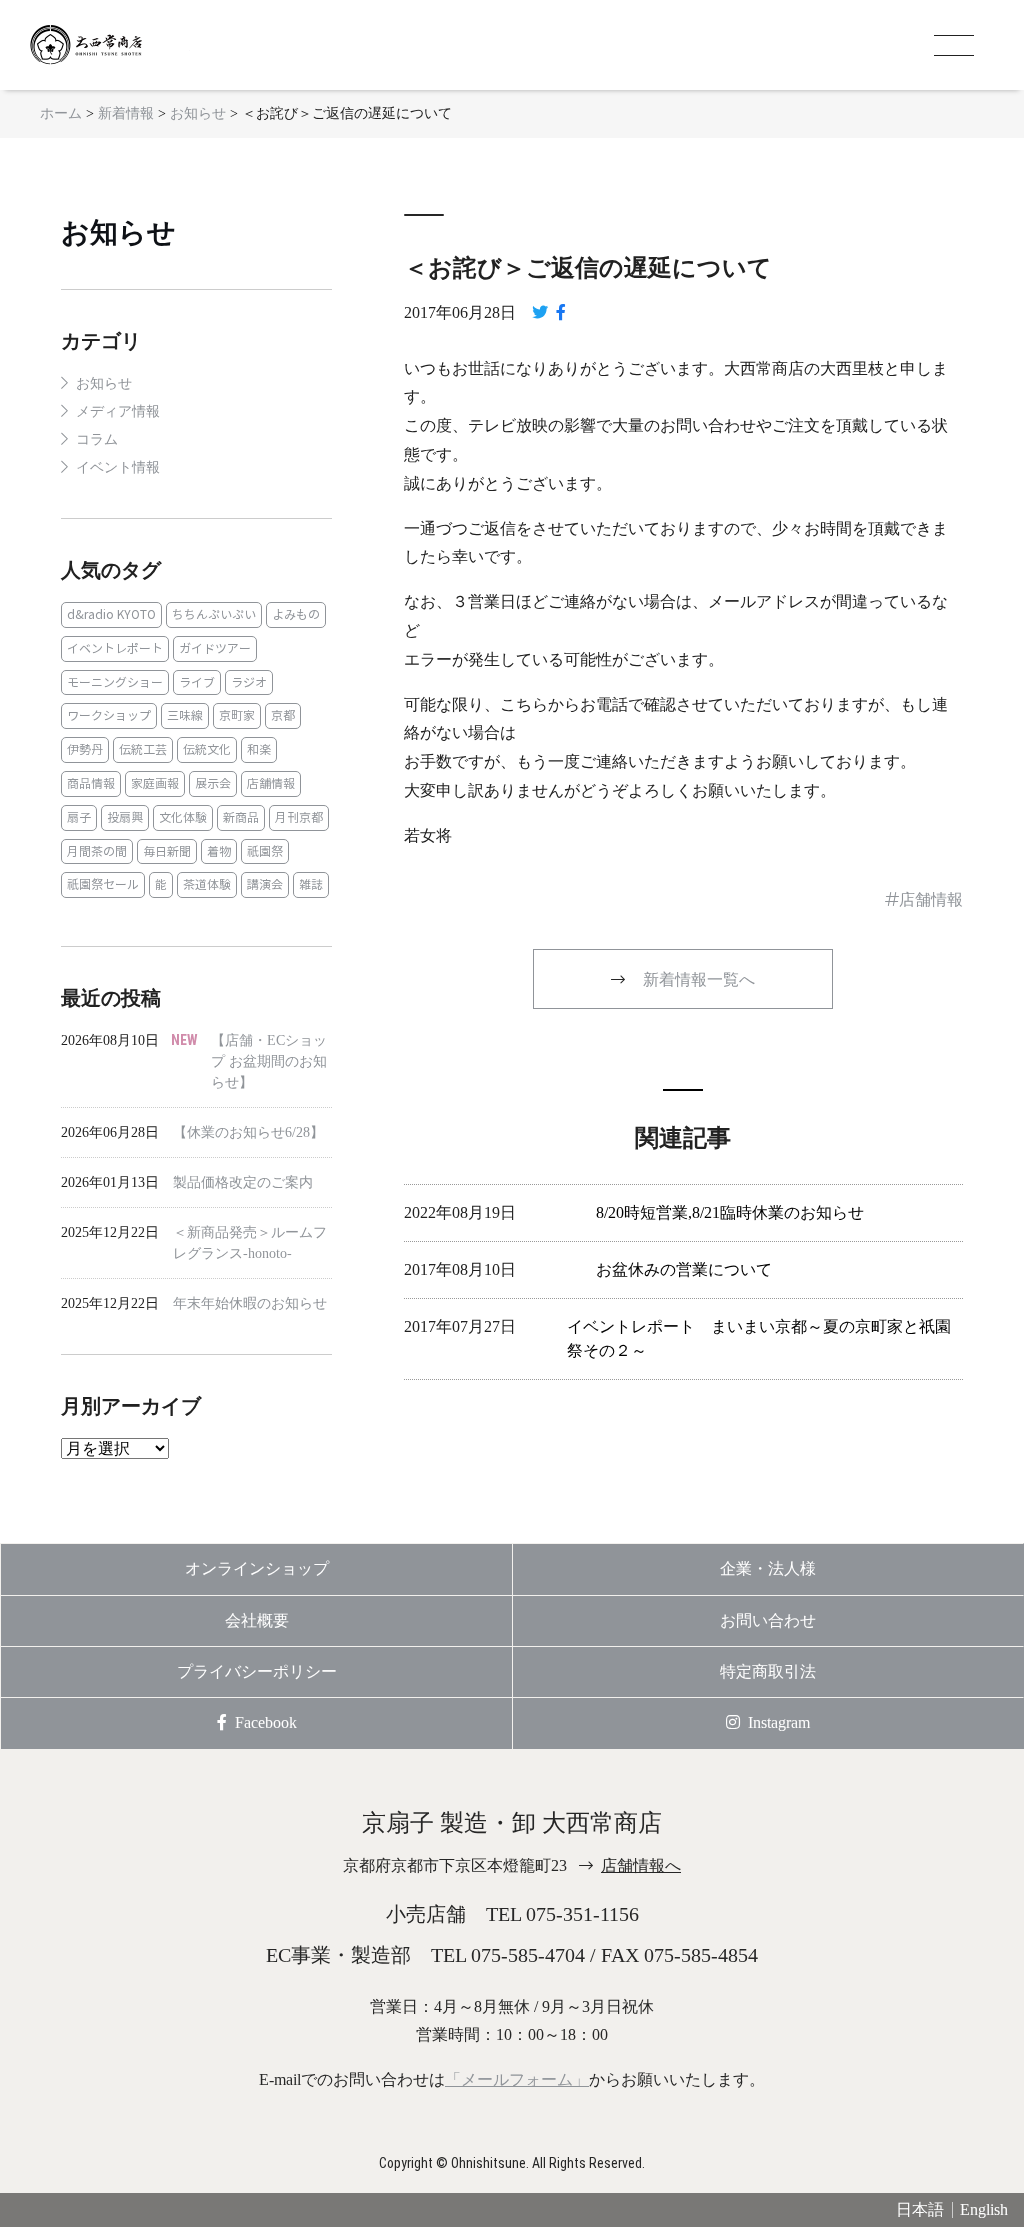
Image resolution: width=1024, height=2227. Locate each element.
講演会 (265, 884)
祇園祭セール (103, 884)
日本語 (920, 2209)
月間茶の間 (97, 851)
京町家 (237, 715)
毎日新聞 (167, 851)
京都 (283, 715)
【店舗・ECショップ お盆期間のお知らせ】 (269, 1061)
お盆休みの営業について (684, 1269)
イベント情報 (118, 467)
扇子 (79, 817)
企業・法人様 (768, 1568)
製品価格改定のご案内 (243, 1182)
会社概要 (257, 1620)
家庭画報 (155, 783)
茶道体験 (207, 884)
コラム (97, 439)
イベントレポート (115, 648)
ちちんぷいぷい (214, 614)
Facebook (266, 1722)
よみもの (296, 614)
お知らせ (118, 232)
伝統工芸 (143, 749)
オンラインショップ (257, 1568)
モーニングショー (115, 682)
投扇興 (125, 817)
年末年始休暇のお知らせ (250, 1303)
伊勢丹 (85, 749)
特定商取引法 (768, 1671)
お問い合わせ (768, 1620)
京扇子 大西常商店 (110, 45)
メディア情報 (118, 411)
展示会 (213, 783)
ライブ (197, 682)
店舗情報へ (641, 1865)
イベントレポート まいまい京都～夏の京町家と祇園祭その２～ (759, 1338)
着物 (219, 851)
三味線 (185, 715)
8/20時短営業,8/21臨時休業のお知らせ (730, 1212)
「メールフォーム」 (517, 2079)
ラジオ (249, 682)
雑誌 (311, 884)
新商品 (241, 817)
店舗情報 (271, 783)
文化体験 (183, 817)
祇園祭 (265, 851)
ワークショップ (109, 715)
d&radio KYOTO (111, 614)
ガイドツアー (215, 648)
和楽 (259, 749)
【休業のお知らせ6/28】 (248, 1132)
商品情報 (91, 783)
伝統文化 (207, 749)
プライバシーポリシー (257, 1671)
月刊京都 (299, 817)
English (984, 2209)
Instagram (779, 1722)
